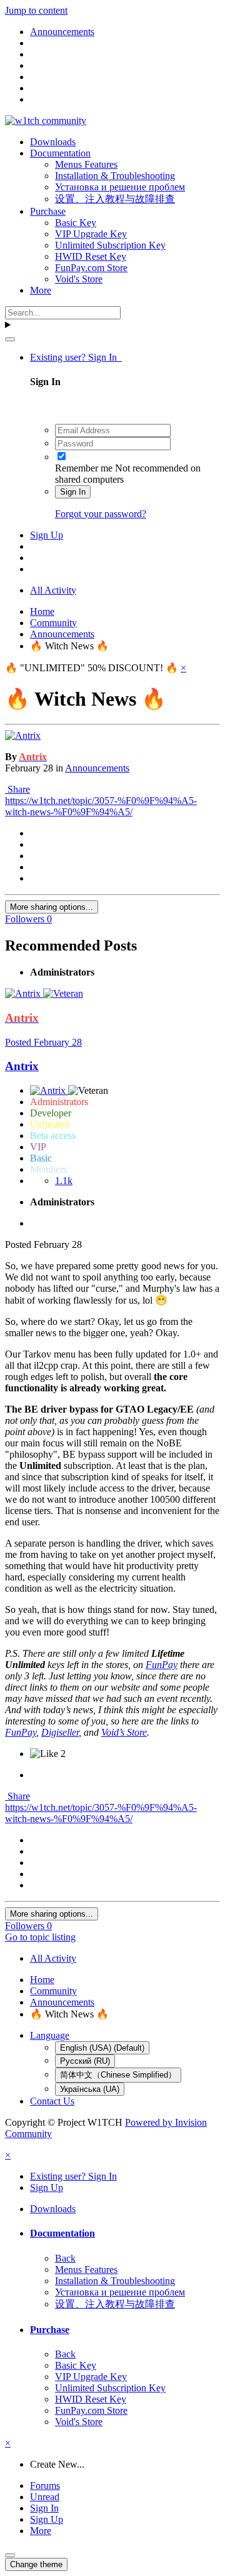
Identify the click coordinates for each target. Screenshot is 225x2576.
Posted (43, 1042)
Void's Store (79, 279)
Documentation (60, 153)
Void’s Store (124, 1732)
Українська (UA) (90, 2089)
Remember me (84, 468)
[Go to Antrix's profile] (23, 735)
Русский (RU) (85, 2061)
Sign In (73, 492)
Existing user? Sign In (76, 357)
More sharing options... (52, 907)
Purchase (48, 211)
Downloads (53, 142)
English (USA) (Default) (102, 2048)
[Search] (10, 339)
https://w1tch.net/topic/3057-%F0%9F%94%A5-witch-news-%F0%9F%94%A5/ (101, 806)
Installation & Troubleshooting (115, 176)
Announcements (97, 768)
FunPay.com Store (91, 268)
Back (65, 2258)
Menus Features (86, 164)
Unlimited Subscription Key (110, 245)
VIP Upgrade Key (91, 234)
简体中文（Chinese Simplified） (118, 2075)
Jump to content (36, 10)
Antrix (22, 1066)
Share (17, 789)
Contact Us (52, 2101)
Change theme (36, 2564)
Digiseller (60, 1732)
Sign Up (47, 535)
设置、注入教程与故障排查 (115, 199)
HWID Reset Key (91, 256)
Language (50, 2035)
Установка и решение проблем (120, 187)
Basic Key (76, 223)
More (41, 290)
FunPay (162, 1665)
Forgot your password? (101, 514)
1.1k (64, 1181)
